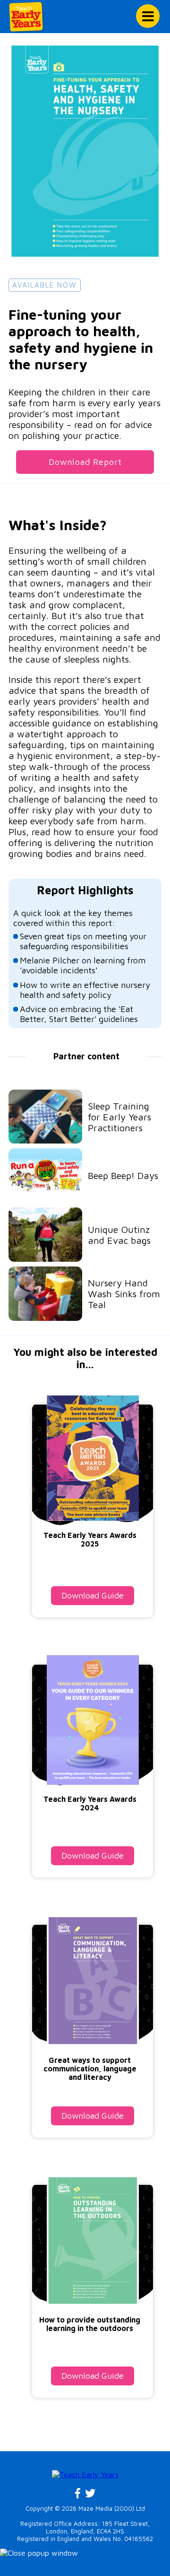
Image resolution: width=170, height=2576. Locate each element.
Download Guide (93, 1595)
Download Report (85, 462)
